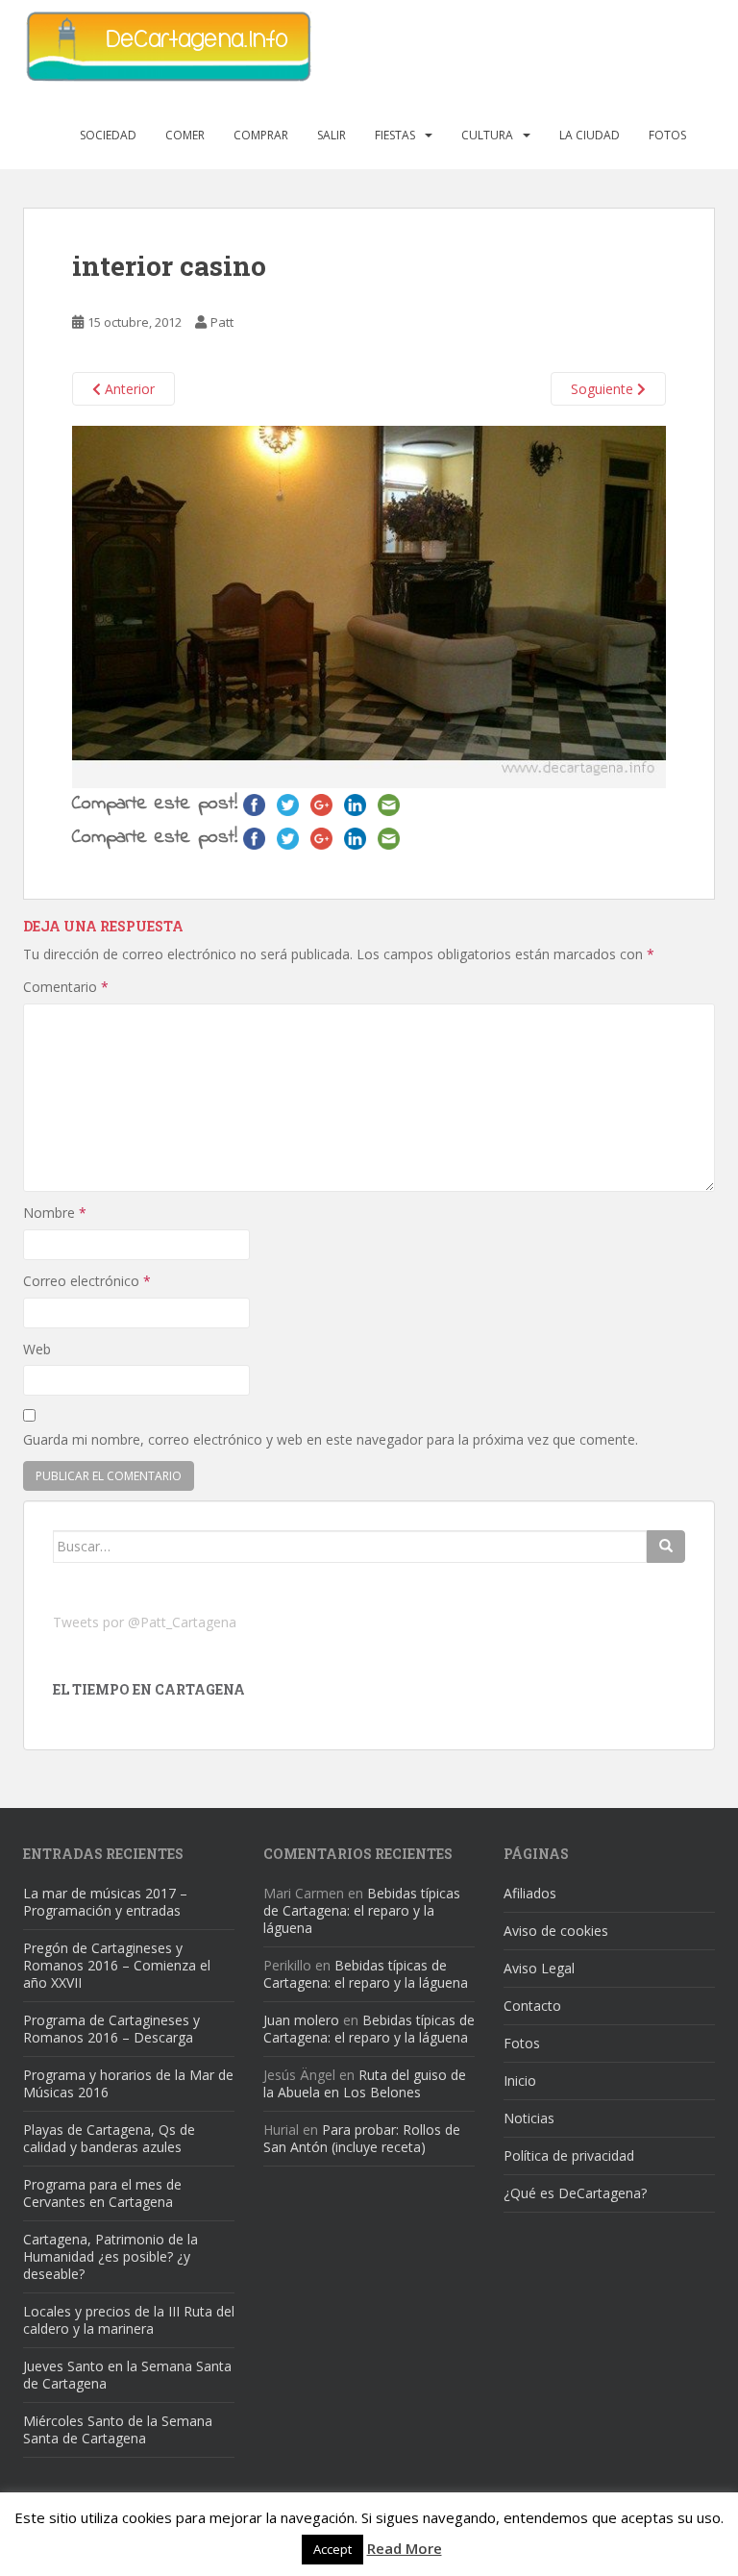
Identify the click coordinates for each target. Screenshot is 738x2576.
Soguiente (604, 389)
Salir (332, 135)
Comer (185, 135)
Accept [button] (332, 2549)
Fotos (667, 135)
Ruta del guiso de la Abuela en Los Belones (365, 2083)
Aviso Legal (539, 1968)
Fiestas (395, 135)
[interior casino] (369, 605)
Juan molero (301, 2020)
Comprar (261, 135)
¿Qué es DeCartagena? (575, 2193)
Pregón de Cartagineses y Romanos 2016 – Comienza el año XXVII (117, 1965)
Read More (405, 2548)
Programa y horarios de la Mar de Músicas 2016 (128, 2083)
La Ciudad (590, 135)
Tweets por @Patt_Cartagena (145, 1622)
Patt (222, 322)
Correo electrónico (87, 1281)
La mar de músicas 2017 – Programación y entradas (105, 1902)
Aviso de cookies (556, 1931)
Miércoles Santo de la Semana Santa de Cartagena (118, 2429)
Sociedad (108, 135)
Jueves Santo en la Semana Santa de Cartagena (127, 2375)
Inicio (520, 2081)
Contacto (532, 2006)
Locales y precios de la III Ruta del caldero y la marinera (129, 2320)
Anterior (128, 389)
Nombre (55, 1213)
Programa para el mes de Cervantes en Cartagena (102, 2193)
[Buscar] (666, 1547)
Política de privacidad (569, 2155)
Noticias (529, 2118)
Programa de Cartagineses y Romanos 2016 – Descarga (111, 2029)
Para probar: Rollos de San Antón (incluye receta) (362, 2138)
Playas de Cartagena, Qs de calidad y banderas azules (109, 2138)
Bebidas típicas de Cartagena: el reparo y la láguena (362, 1910)
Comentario (66, 987)
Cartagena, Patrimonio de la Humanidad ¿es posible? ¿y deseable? (111, 2256)
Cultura (487, 135)
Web (37, 1349)
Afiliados (530, 1893)
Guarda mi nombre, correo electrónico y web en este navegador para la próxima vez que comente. (331, 1439)
